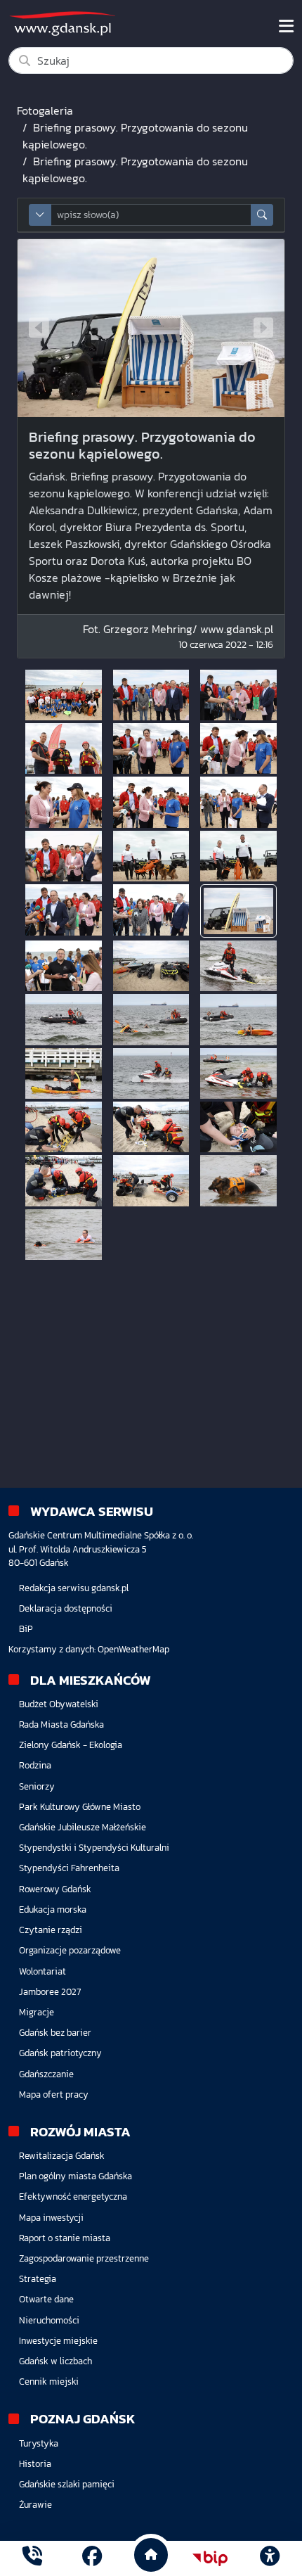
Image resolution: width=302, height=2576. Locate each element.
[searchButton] (262, 215)
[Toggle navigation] (286, 26)
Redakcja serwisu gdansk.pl (74, 1588)
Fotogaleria (45, 110)
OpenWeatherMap (133, 1649)
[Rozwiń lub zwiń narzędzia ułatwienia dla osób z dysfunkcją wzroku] (270, 2558)
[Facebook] (92, 2558)
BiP (26, 1629)
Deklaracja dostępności (66, 1608)
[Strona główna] (32, 2558)
